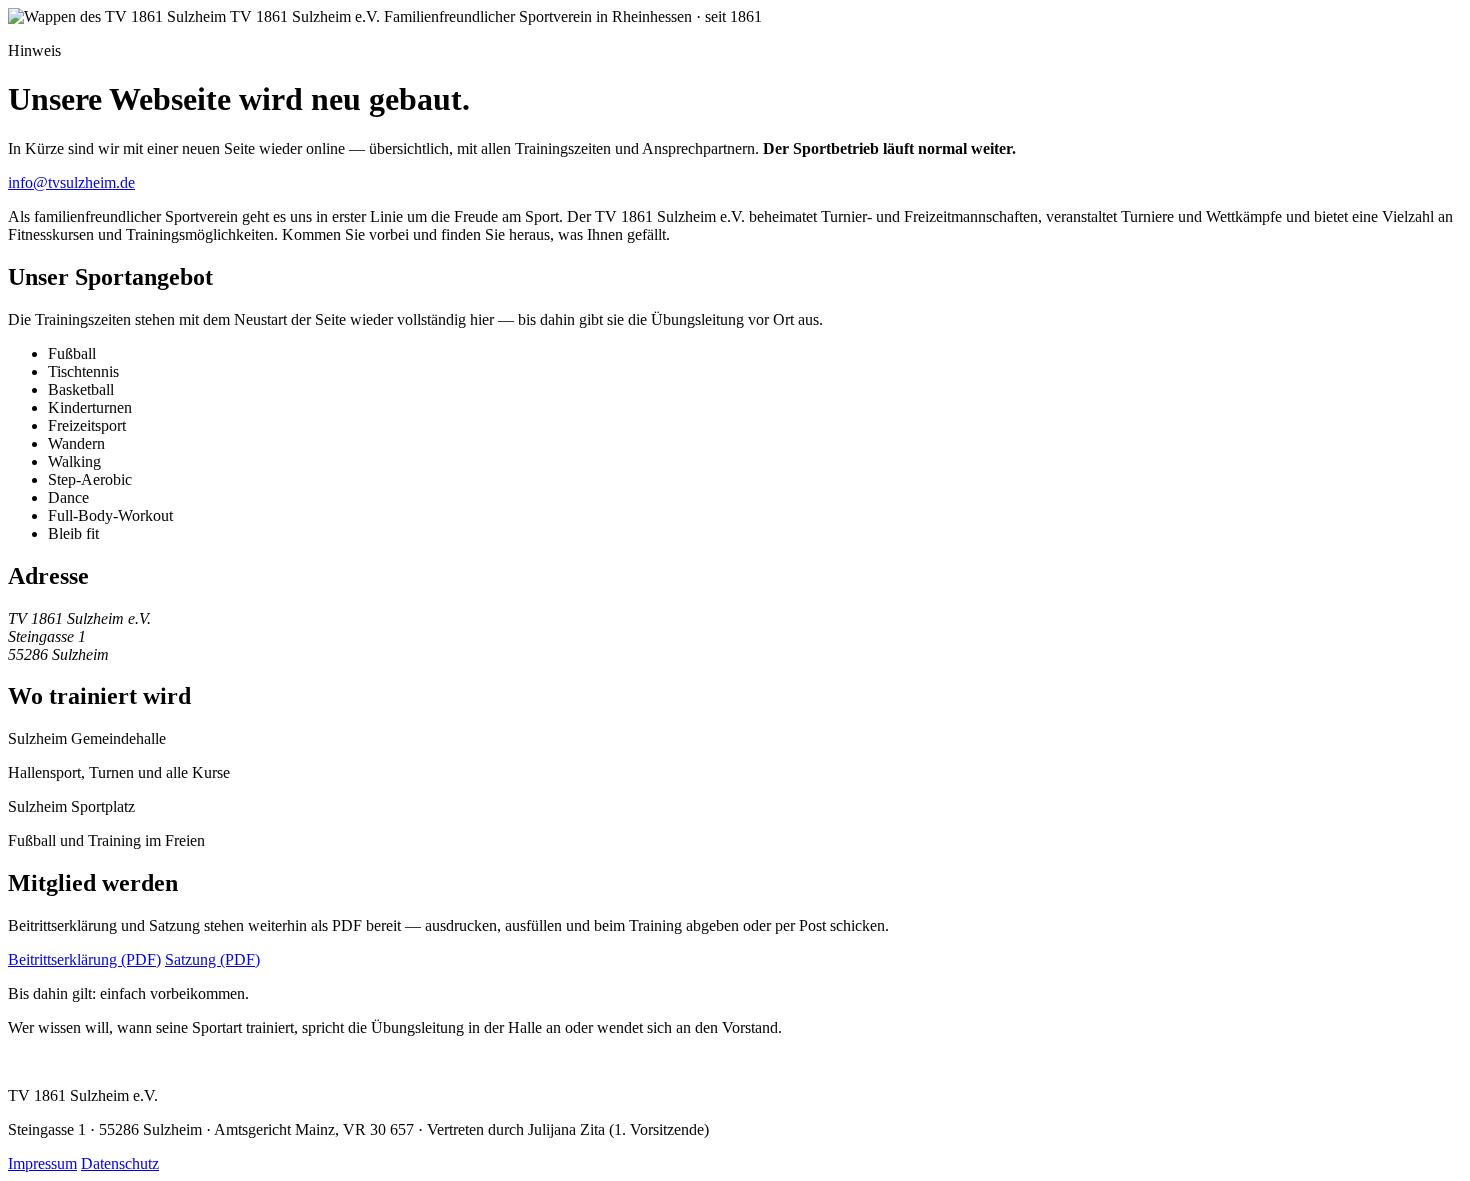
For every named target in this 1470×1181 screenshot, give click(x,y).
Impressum (42, 1163)
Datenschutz (120, 1163)
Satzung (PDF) (212, 959)
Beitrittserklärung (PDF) (84, 959)
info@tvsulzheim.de (71, 182)
